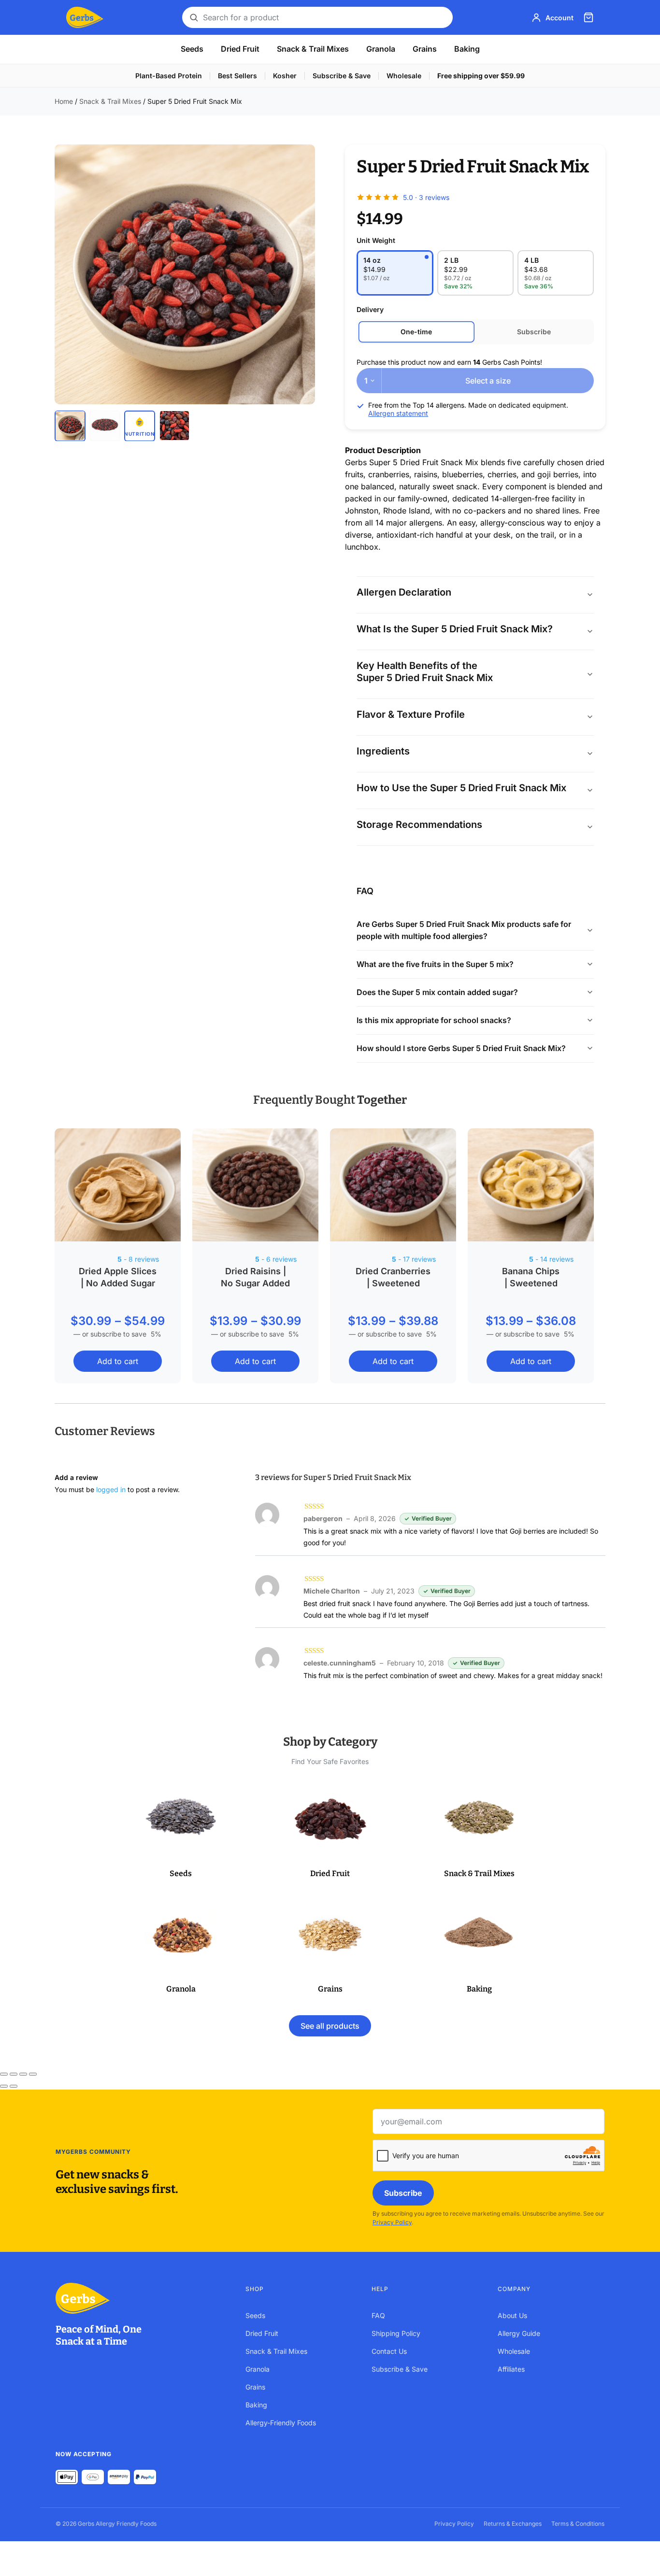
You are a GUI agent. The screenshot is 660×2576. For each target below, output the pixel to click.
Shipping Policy (396, 2333)
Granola (381, 49)
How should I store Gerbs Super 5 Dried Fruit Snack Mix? (461, 1048)
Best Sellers (237, 76)
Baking (467, 49)
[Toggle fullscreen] (14, 2074)
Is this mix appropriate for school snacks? (434, 1020)
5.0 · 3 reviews (426, 197)
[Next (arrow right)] (14, 2086)
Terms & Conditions (578, 2524)
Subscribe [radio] (534, 332)
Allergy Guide (519, 2333)
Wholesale (404, 76)
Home (64, 101)
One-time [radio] (416, 332)
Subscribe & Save (342, 76)
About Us (512, 2315)
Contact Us (389, 2351)
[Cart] (588, 17)
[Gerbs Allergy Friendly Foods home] (141, 2298)
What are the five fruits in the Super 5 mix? (435, 964)
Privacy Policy (392, 2222)
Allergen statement (398, 413)
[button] (181, 1832)
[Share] (23, 2074)
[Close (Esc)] (33, 2074)
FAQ (378, 2315)
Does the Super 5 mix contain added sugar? (437, 992)
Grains (425, 49)
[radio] (395, 273)
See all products (330, 2026)
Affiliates (511, 2369)
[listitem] (70, 426)
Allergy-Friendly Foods (281, 2423)
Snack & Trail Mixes (313, 49)
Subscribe (403, 2193)
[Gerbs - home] (85, 17)
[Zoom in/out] (4, 2074)
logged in (111, 1489)
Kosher (285, 76)
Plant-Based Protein (169, 76)
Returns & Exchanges (513, 2524)
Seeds (192, 49)
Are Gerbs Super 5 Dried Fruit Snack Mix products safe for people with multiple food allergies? (464, 930)
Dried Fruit (240, 49)
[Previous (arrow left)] (4, 2086)
